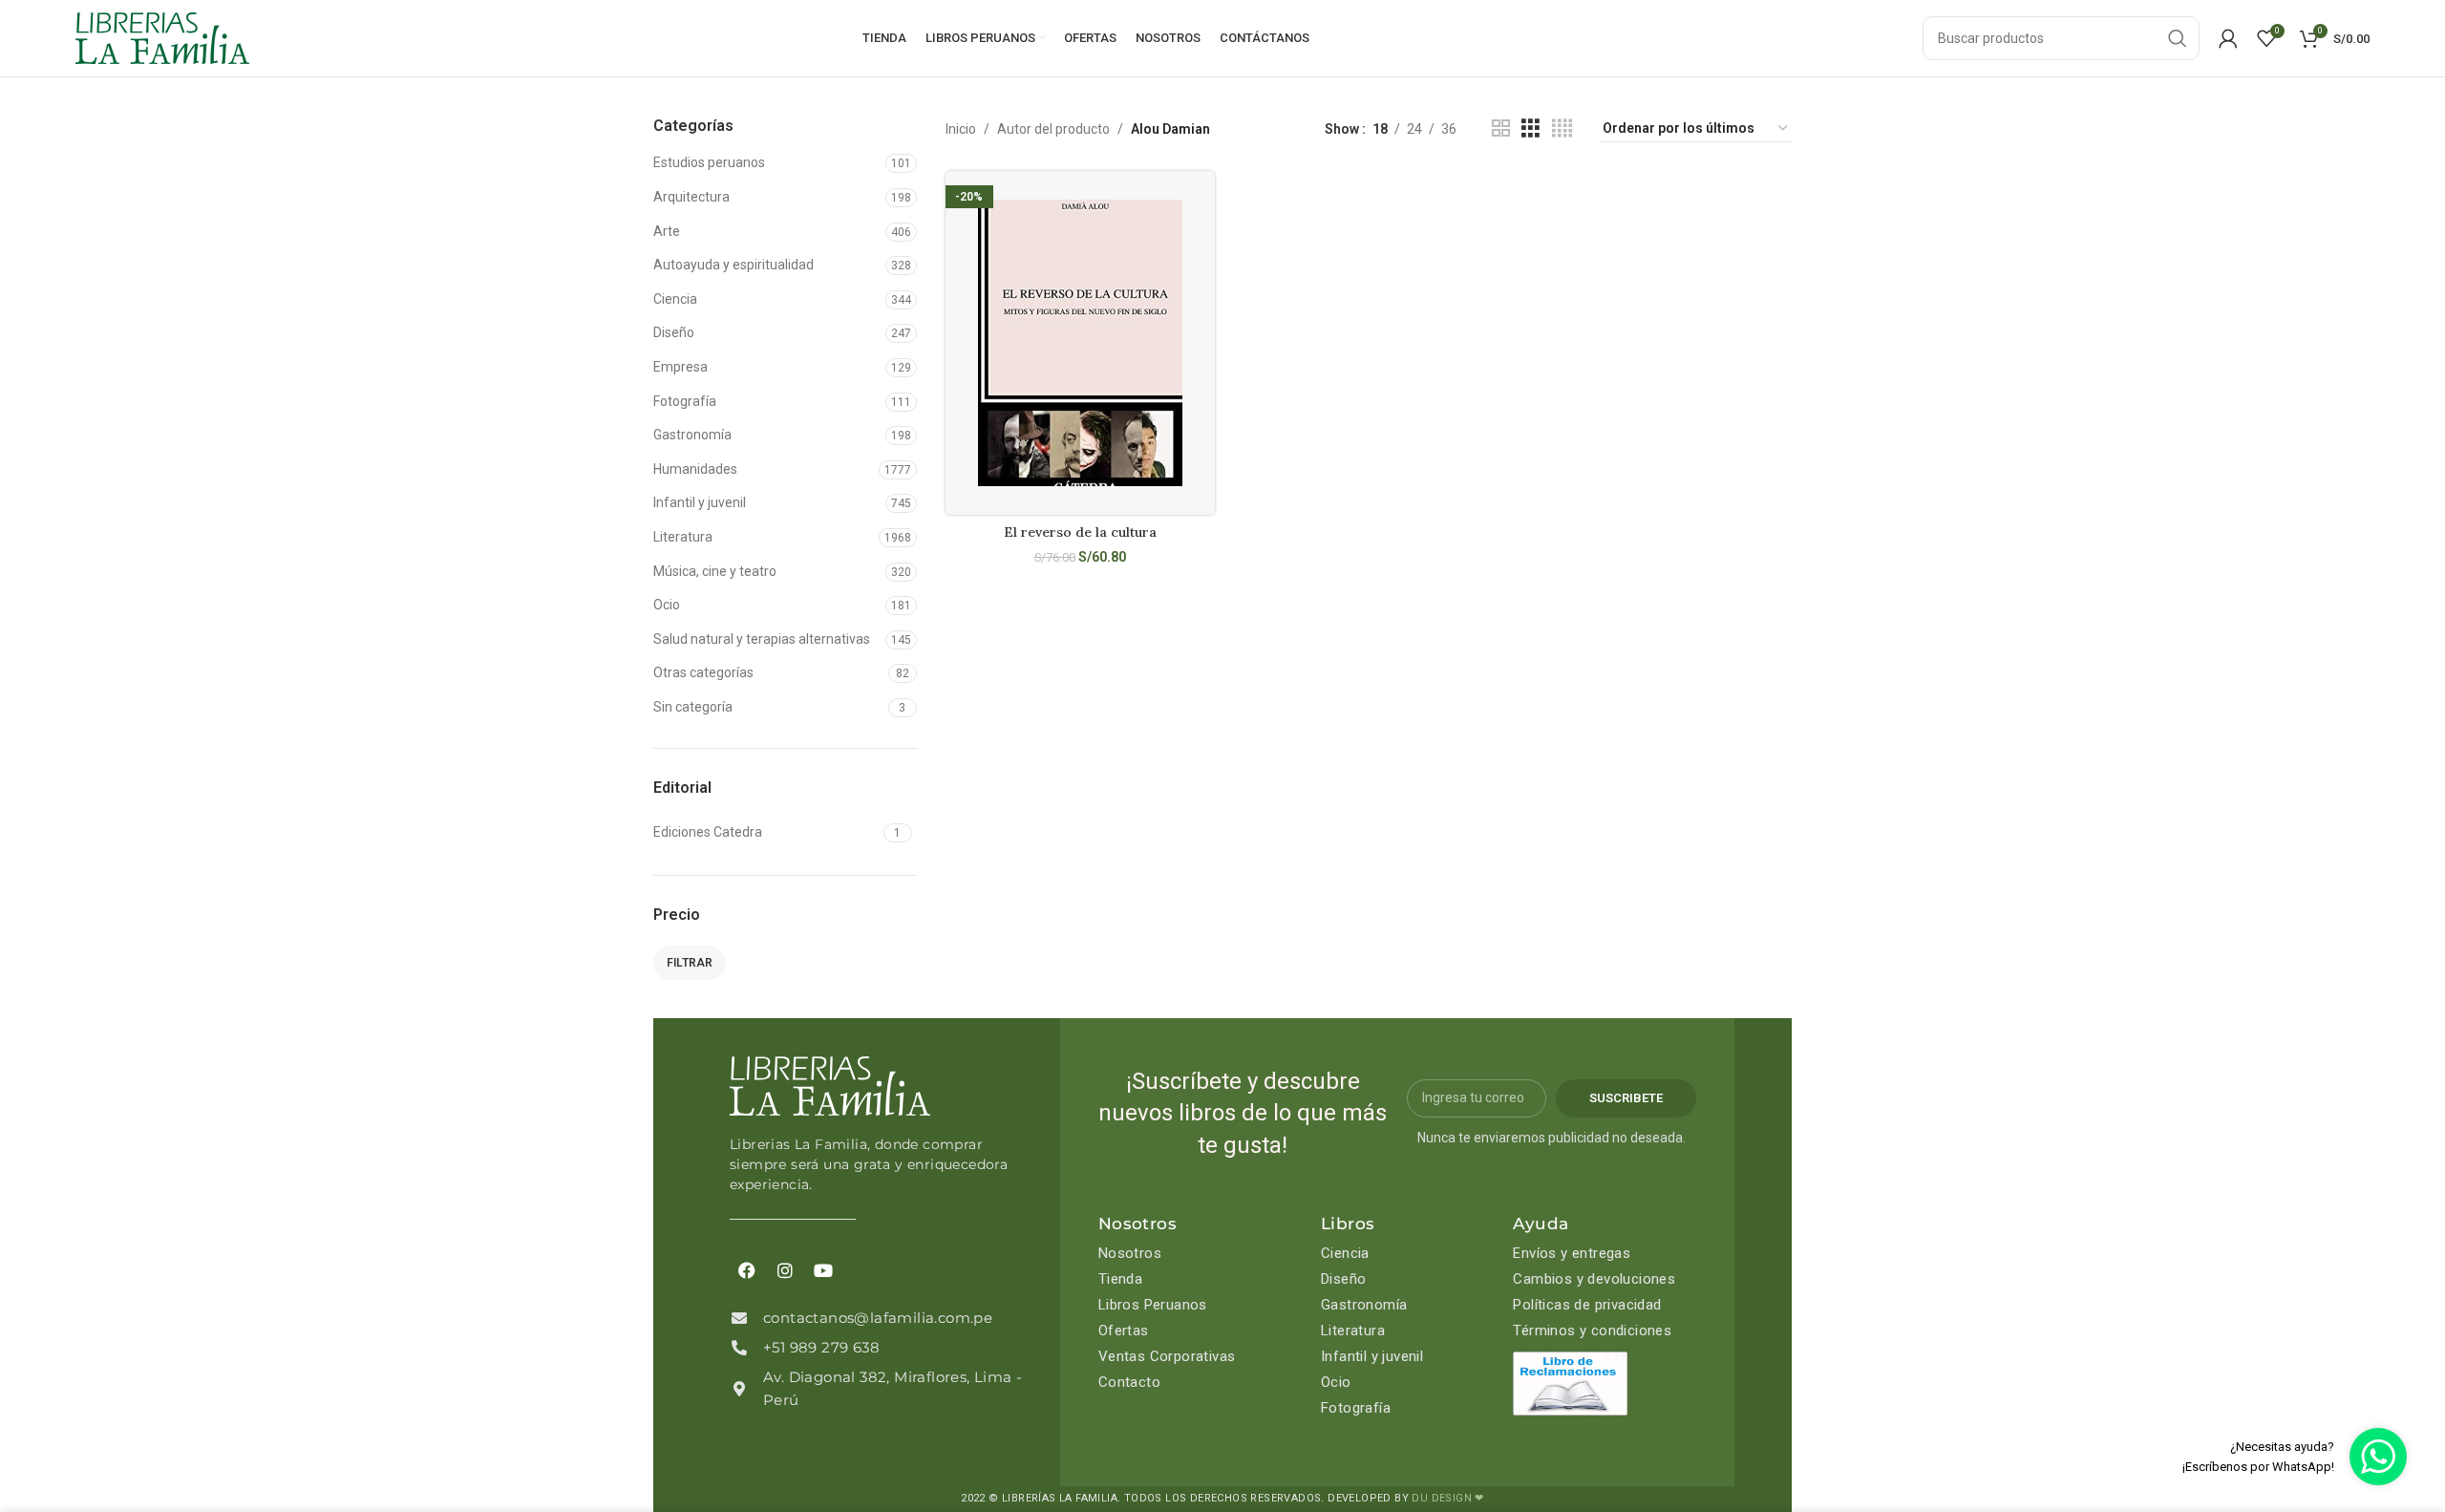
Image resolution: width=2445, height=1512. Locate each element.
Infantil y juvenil (700, 502)
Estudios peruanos (709, 162)
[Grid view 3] (1531, 128)
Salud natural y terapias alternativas (762, 639)
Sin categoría (693, 707)
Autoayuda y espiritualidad (733, 265)
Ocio (667, 605)
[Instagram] (785, 1270)
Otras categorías (703, 672)
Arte (667, 231)
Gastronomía (692, 435)
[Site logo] (162, 37)
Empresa (680, 367)
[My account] (2228, 38)
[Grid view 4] (1562, 128)
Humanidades (695, 469)
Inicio (961, 129)
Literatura (683, 537)
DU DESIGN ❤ (1447, 1498)
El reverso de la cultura (1080, 532)
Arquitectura (691, 197)
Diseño (674, 332)
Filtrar (690, 963)
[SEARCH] (2178, 38)
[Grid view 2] (1501, 128)
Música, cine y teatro (715, 571)
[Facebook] (747, 1270)
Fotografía (685, 401)
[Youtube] (823, 1270)
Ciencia (675, 299)
